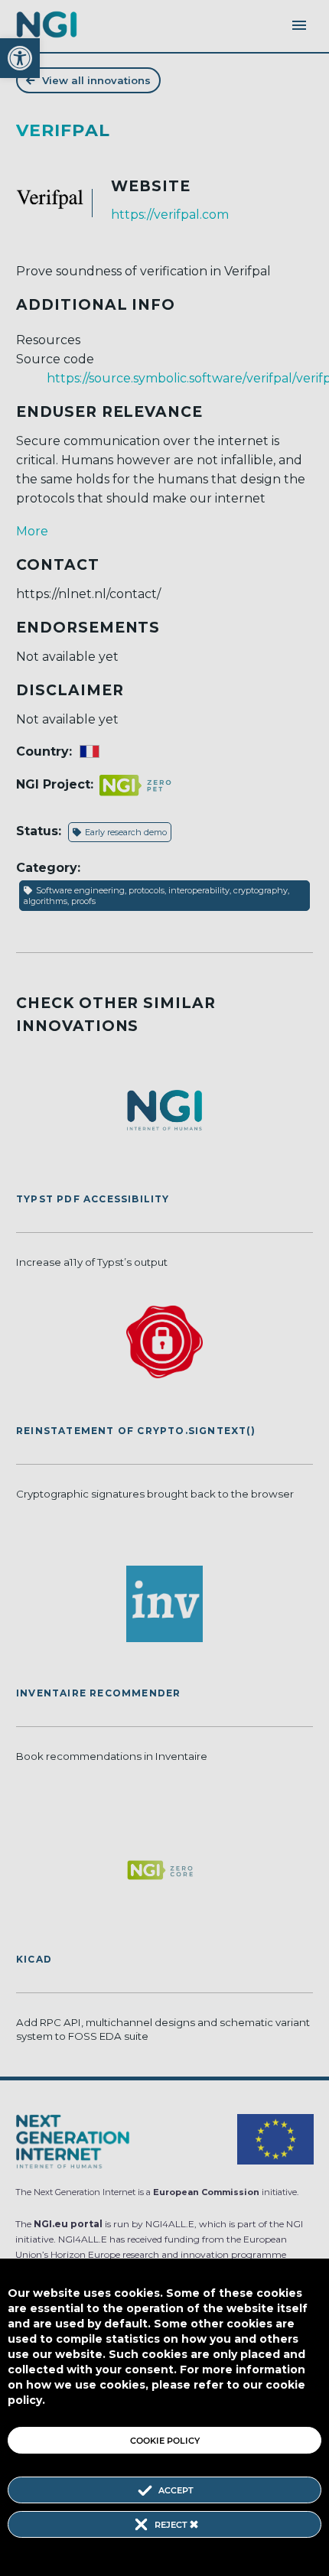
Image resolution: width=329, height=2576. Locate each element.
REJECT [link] (172, 2525)
